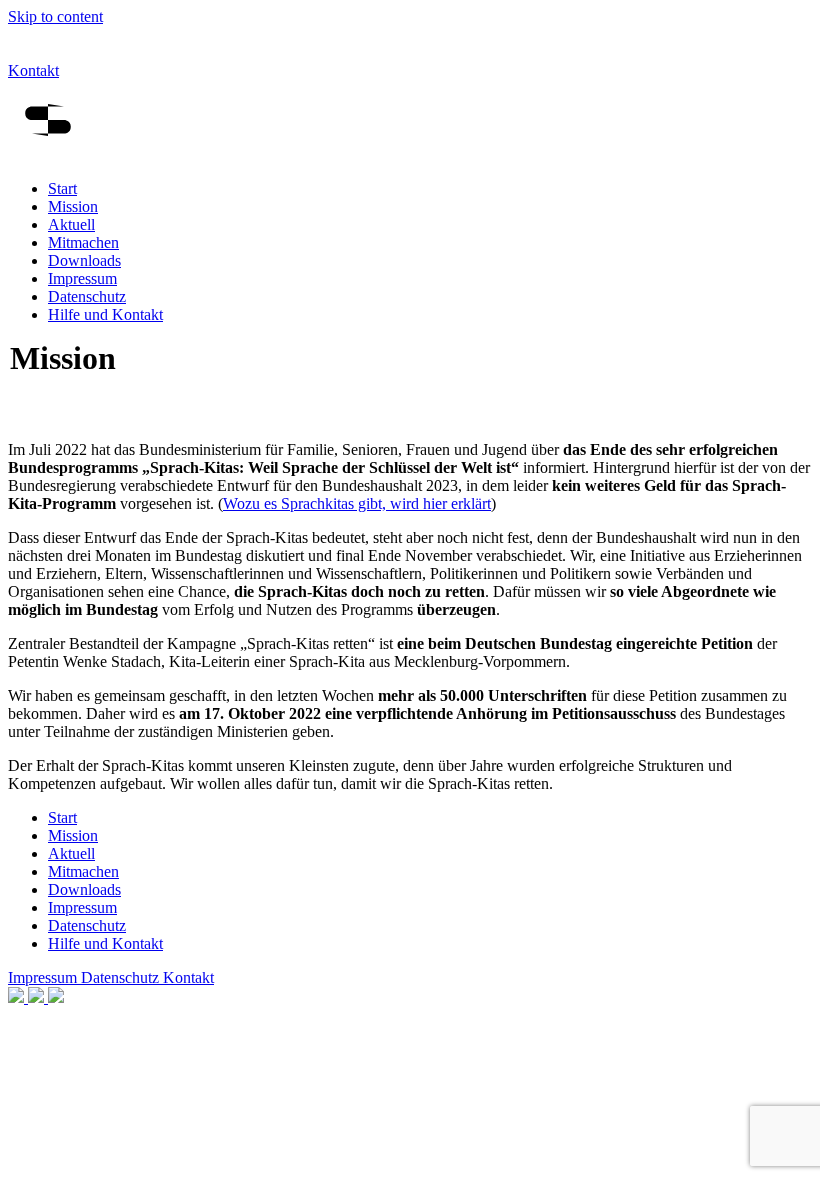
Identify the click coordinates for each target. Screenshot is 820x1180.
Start (62, 188)
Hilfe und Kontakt (105, 314)
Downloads (84, 260)
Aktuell (71, 224)
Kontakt (33, 70)
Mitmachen (83, 242)
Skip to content (55, 16)
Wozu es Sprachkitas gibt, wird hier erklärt (357, 503)
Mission (73, 206)
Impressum (82, 278)
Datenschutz (87, 296)
